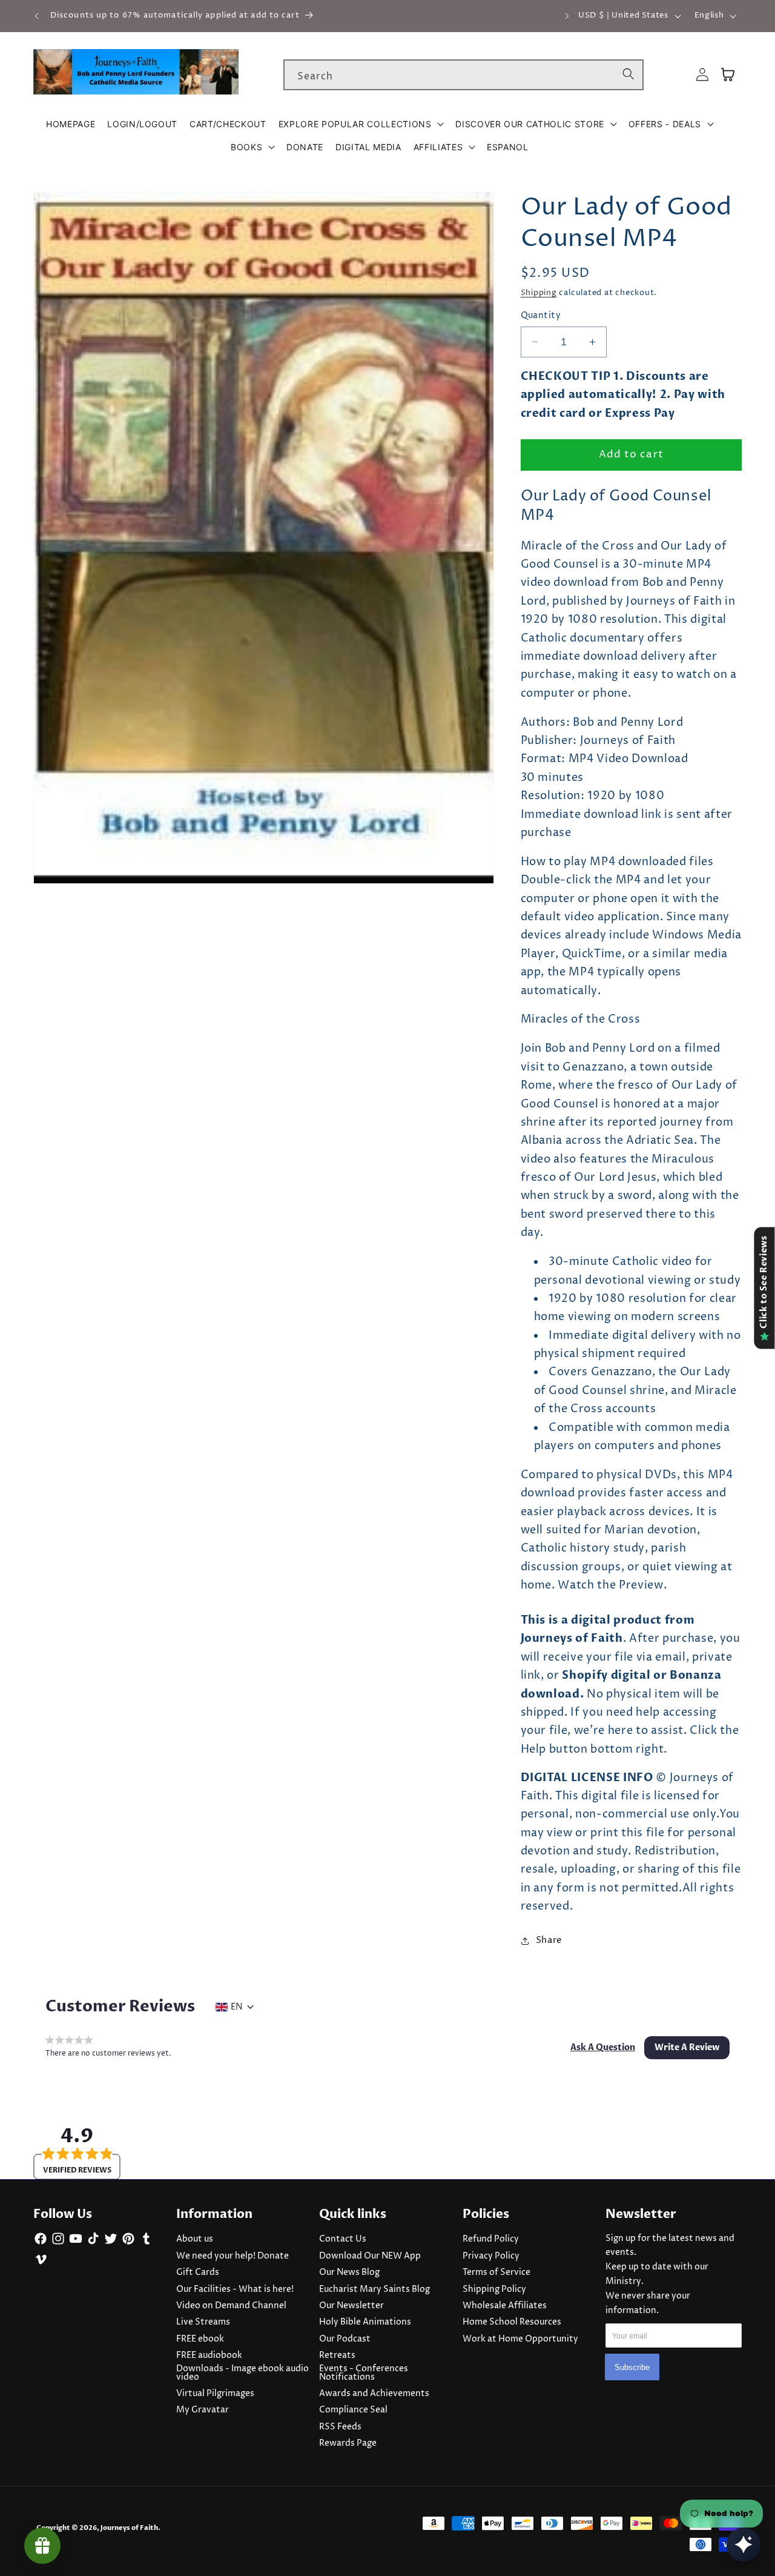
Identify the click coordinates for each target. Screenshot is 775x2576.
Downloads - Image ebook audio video (242, 2373)
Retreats (337, 2355)
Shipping (539, 293)
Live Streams (203, 2322)
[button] (361, 124)
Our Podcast (345, 2339)
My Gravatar (203, 2410)
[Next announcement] (567, 16)
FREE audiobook (209, 2355)
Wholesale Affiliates (505, 2306)
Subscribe (632, 2367)
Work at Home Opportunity (520, 2339)
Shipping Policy (494, 2289)
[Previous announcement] (37, 16)
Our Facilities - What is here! (235, 2289)
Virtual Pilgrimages (215, 2394)
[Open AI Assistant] (744, 2544)
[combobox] (463, 75)
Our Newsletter (351, 2306)
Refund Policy (491, 2239)
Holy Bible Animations (365, 2322)
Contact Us (343, 2239)
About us (195, 2239)
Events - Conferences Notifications (364, 2373)
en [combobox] (236, 2007)
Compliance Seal (353, 2410)
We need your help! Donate (232, 2256)
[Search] (628, 75)
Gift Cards (198, 2272)
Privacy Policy (491, 2256)
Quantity (541, 316)
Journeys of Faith (129, 2528)
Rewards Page (348, 2443)
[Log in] (702, 75)
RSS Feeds (340, 2427)
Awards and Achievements (374, 2394)
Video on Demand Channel (231, 2306)
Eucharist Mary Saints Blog (374, 2289)
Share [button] (549, 1940)
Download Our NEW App (370, 2256)
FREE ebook (200, 2339)
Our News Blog (349, 2272)
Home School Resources (512, 2322)
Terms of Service (496, 2272)
